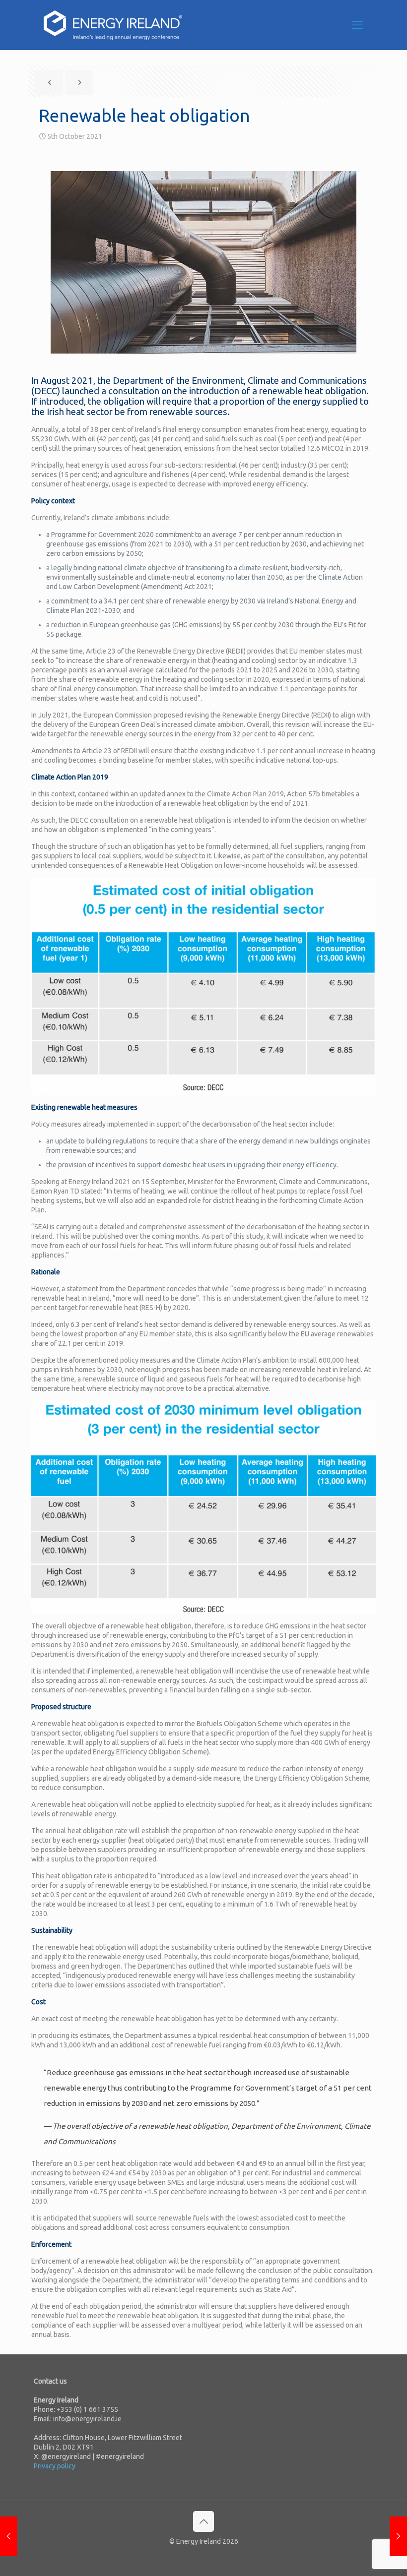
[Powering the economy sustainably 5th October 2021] (398, 2536)
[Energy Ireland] (113, 25)
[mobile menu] (357, 25)
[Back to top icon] (203, 2521)
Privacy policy (55, 2466)
